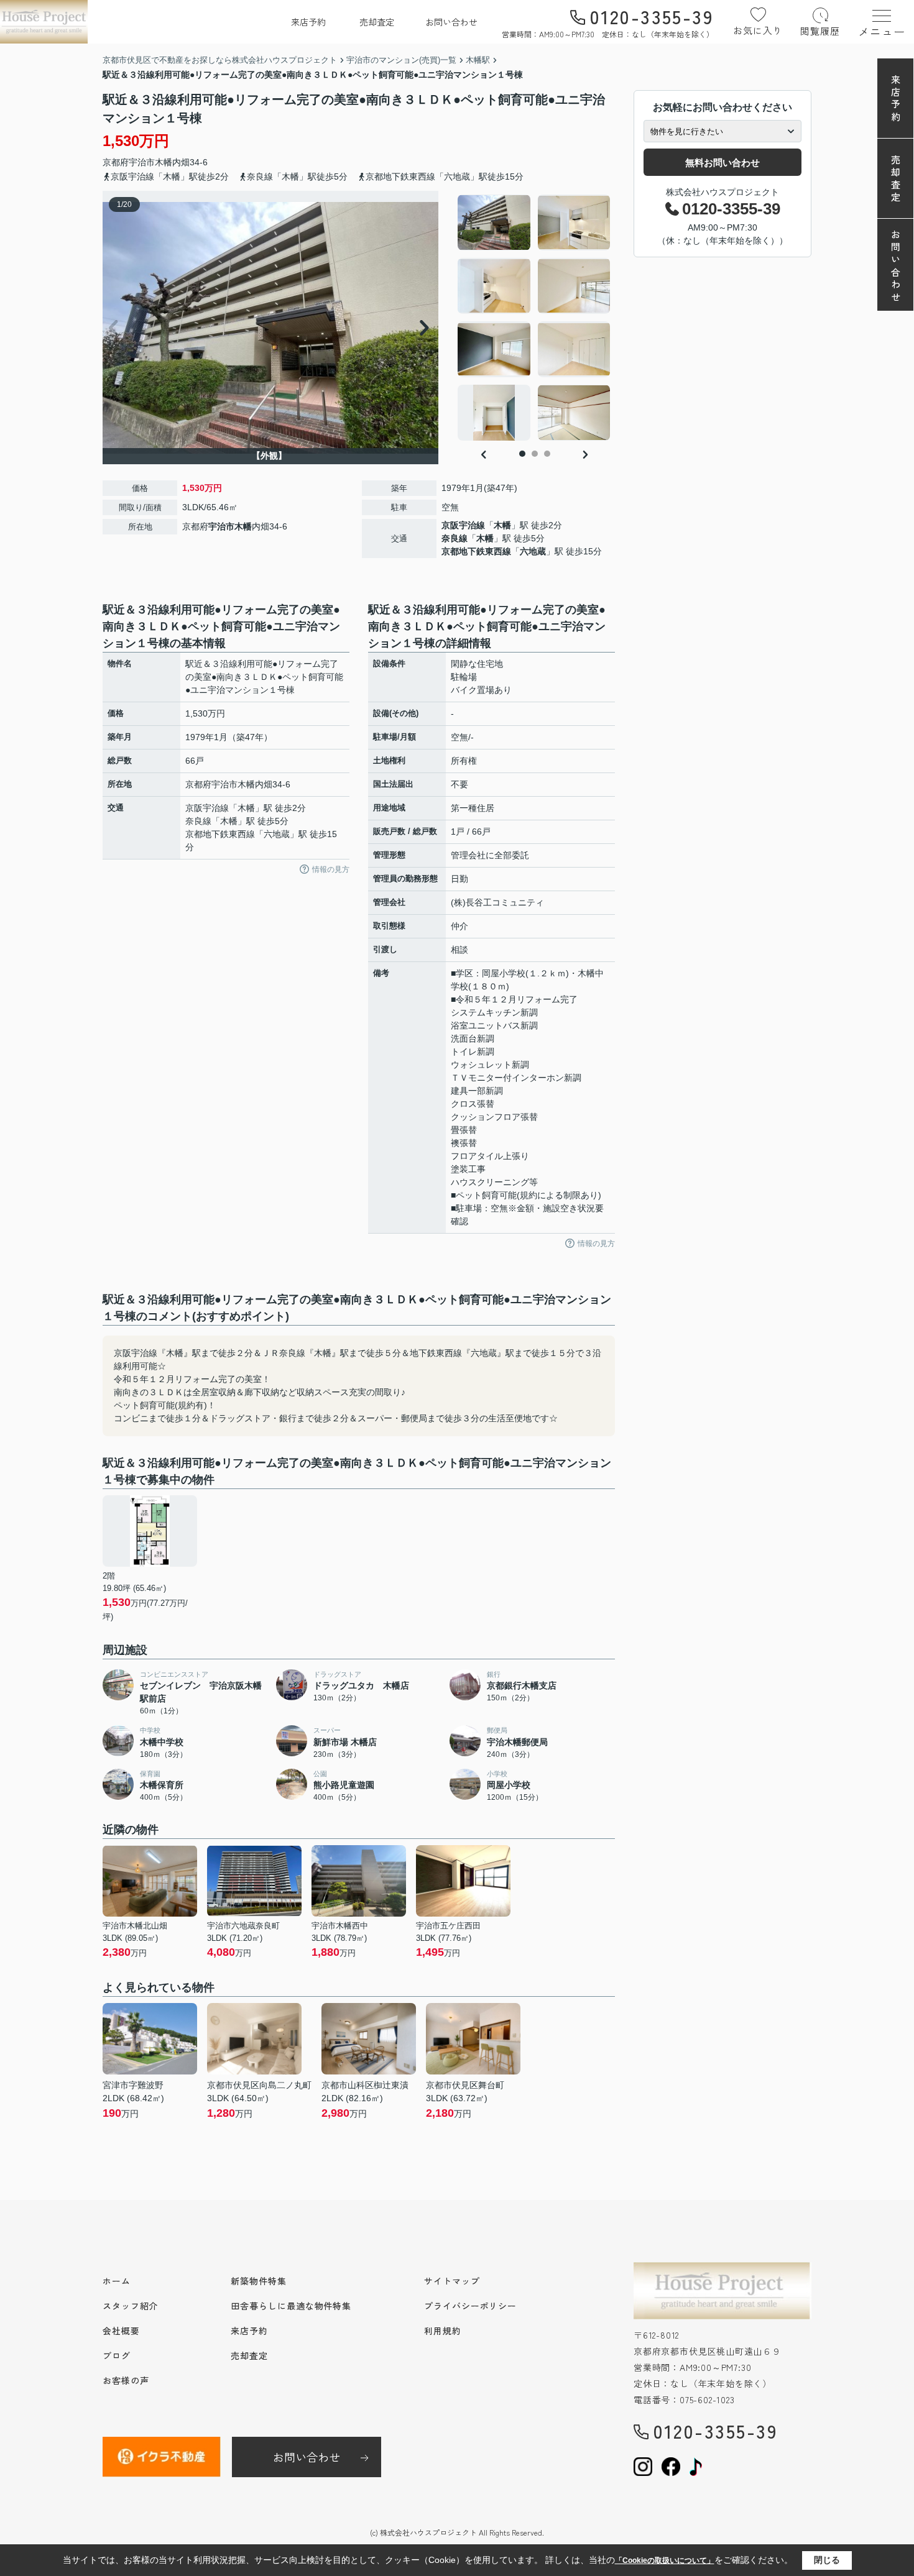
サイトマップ (452, 2281)
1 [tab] (522, 454)
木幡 (164, 162)
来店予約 (308, 22)
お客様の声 (126, 2380)
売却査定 (377, 22)
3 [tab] (547, 454)
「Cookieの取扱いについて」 (665, 2560)
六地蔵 (533, 551)
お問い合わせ (451, 22)
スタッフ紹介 (130, 2306)
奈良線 (455, 538)
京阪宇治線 (463, 525)
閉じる (827, 2560)
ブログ (117, 2355)
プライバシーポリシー (470, 2306)
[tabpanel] (534, 318)
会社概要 (121, 2331)
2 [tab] (535, 454)
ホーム (117, 2281)
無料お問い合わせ (722, 163)
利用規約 (443, 2331)
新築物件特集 (258, 2281)
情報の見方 (331, 869)
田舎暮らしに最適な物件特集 (291, 2306)
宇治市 (142, 162)
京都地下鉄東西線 (476, 551)
